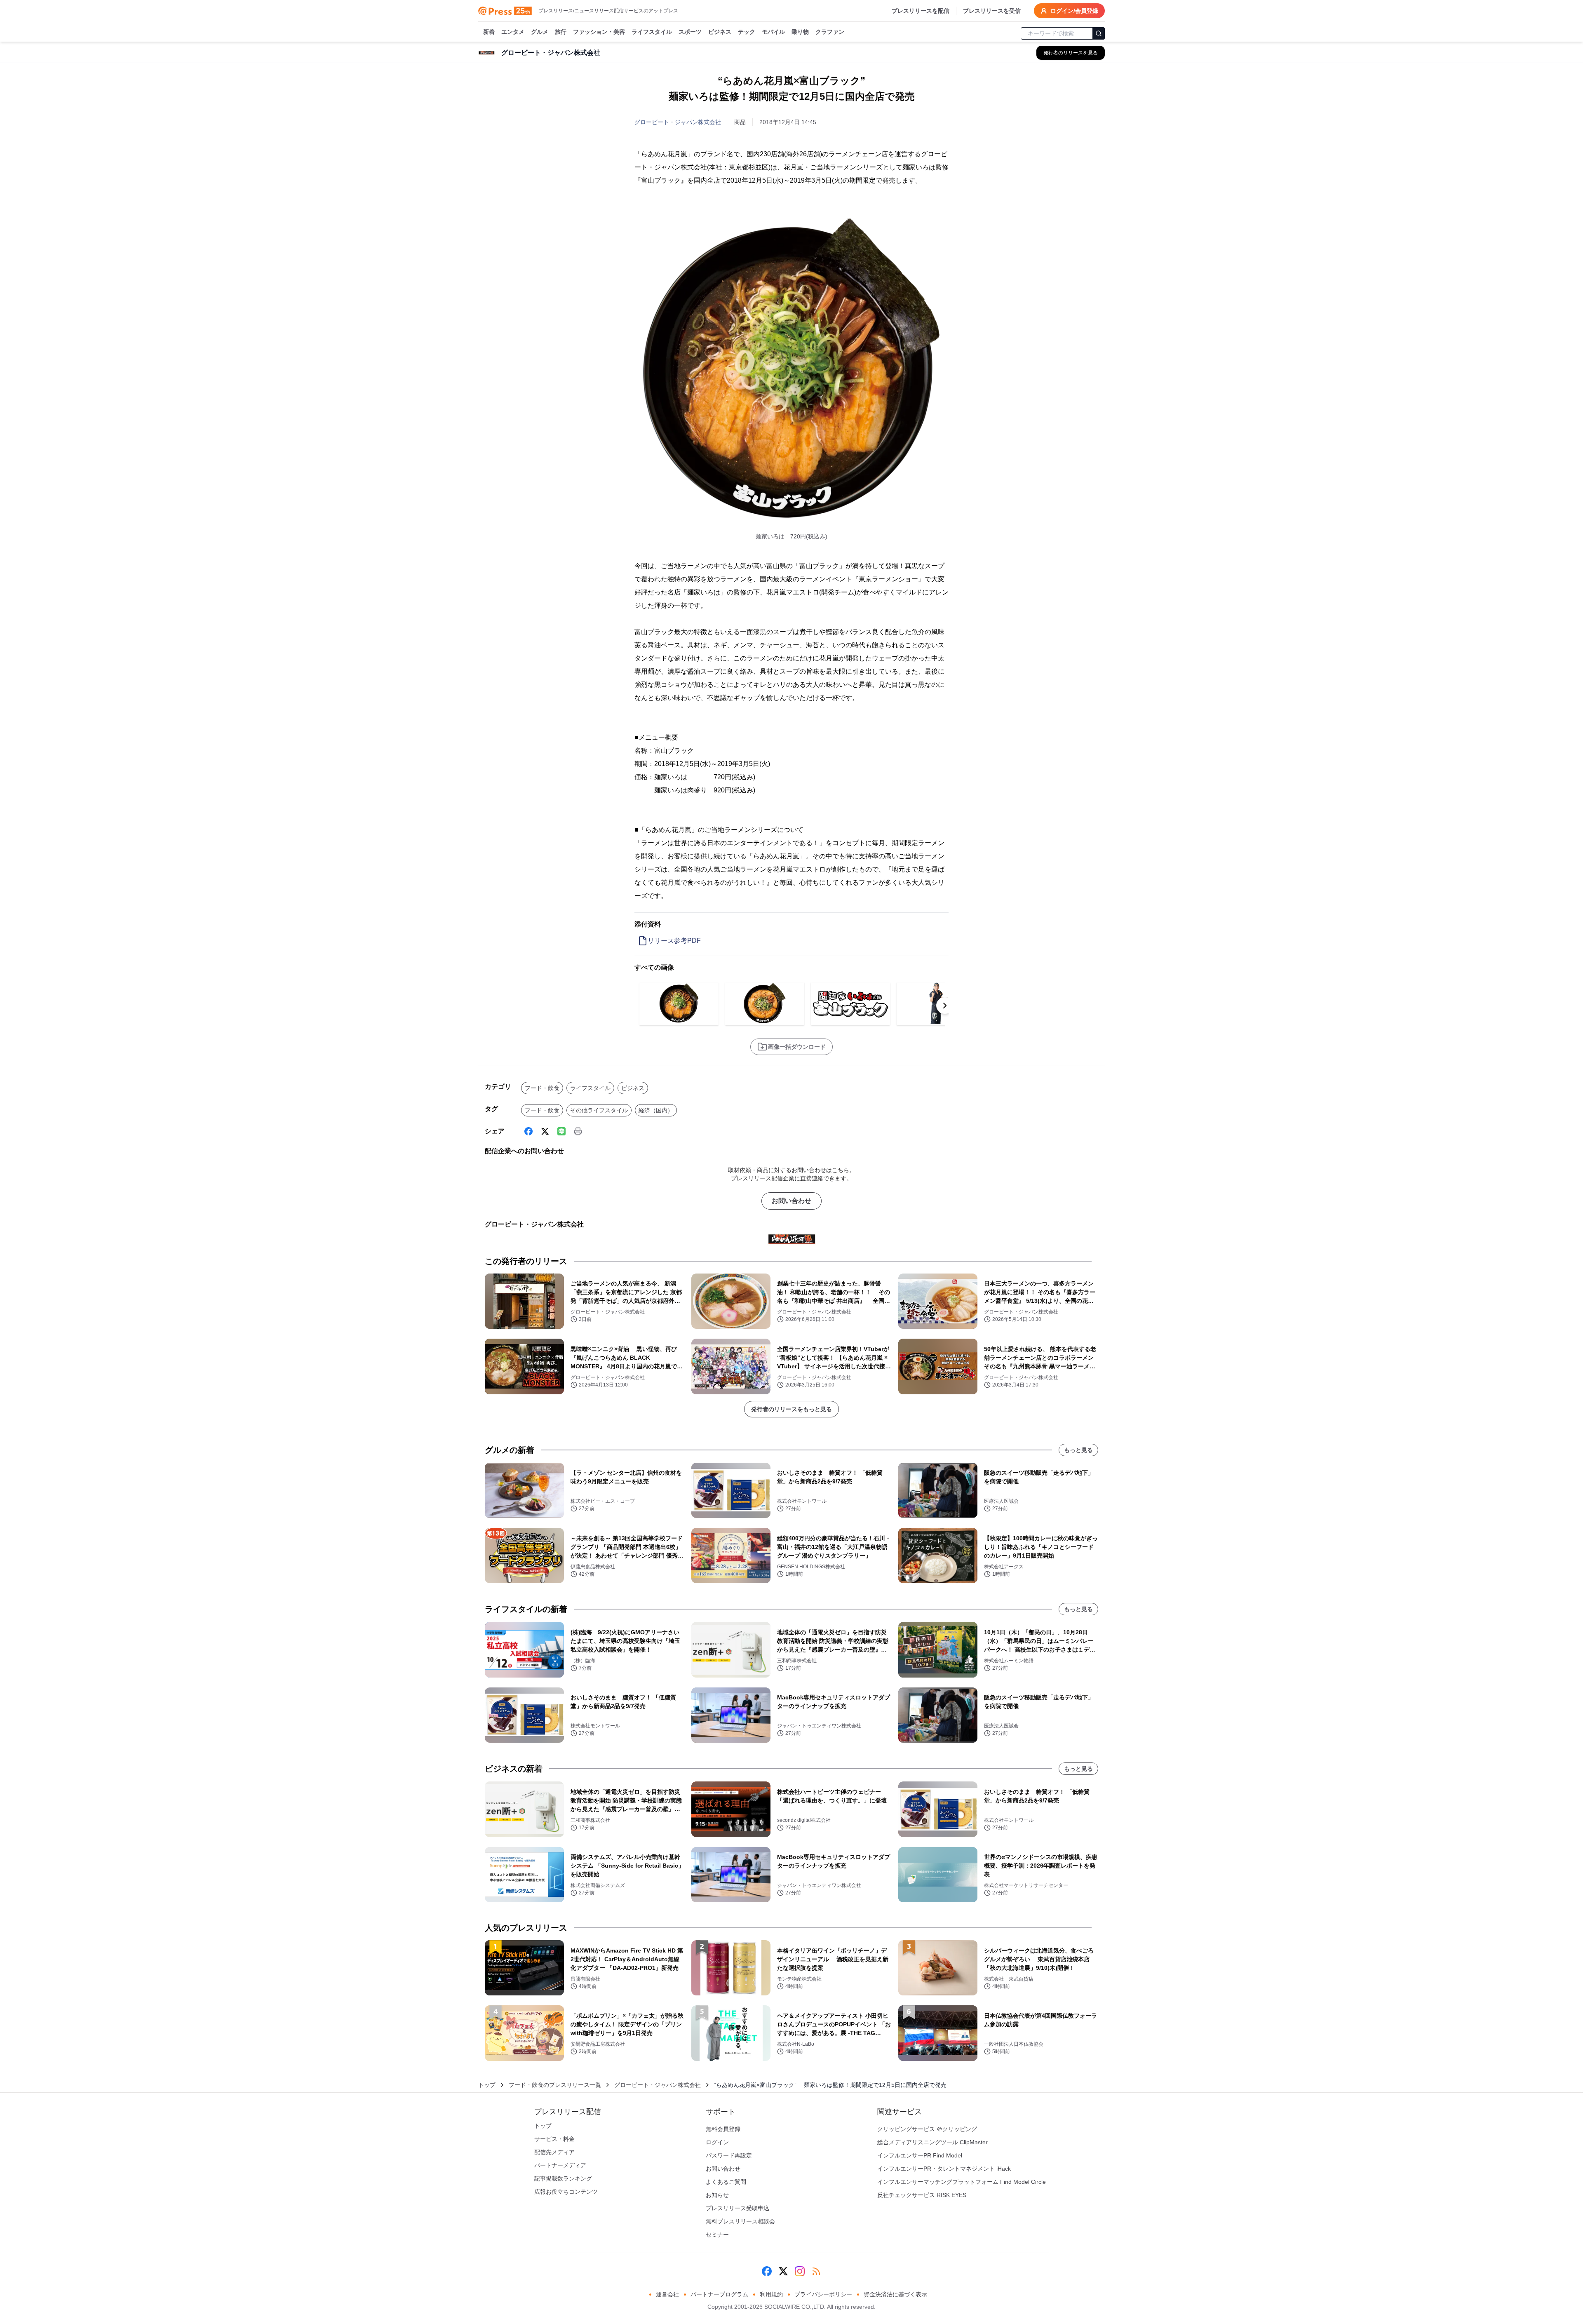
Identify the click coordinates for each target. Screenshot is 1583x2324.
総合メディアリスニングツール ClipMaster (932, 2142)
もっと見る (1078, 1450)
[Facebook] (528, 1131)
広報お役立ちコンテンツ (566, 2192)
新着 (489, 32)
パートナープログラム (719, 2294)
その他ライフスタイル (599, 1110)
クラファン (830, 32)
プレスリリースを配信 (921, 11)
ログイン (717, 2142)
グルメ (540, 32)
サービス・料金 (554, 2139)
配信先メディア (554, 2152)
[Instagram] (800, 2271)
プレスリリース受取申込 (737, 2208)
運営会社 (667, 2294)
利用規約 (771, 2294)
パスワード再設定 (729, 2155)
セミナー (717, 2235)
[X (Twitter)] (545, 1131)
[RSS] (816, 2271)
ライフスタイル (652, 32)
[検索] (1099, 33)
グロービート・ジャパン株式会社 (678, 122)
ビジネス (720, 32)
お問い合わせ (791, 1201)
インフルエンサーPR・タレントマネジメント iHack (944, 2169)
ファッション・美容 (599, 32)
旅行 (561, 32)
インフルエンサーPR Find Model (920, 2155)
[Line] (561, 1131)
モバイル (773, 32)
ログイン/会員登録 (1074, 11)
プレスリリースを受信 (992, 11)
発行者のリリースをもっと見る (791, 1409)
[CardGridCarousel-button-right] (945, 1006)
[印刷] (578, 1131)
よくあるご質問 (726, 2182)
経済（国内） (656, 1110)
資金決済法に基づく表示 (895, 2294)
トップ (487, 2085)
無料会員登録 (723, 2129)
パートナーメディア (560, 2165)
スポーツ (690, 32)
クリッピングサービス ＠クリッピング (927, 2129)
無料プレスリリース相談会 (740, 2221)
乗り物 (800, 32)
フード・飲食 (542, 1088)
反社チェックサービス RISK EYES (922, 2195)
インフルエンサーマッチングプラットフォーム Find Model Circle (962, 2182)
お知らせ (717, 2195)
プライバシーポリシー (823, 2294)
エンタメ (513, 32)
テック (747, 32)
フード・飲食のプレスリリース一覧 (555, 2085)
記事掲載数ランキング (563, 2178)
